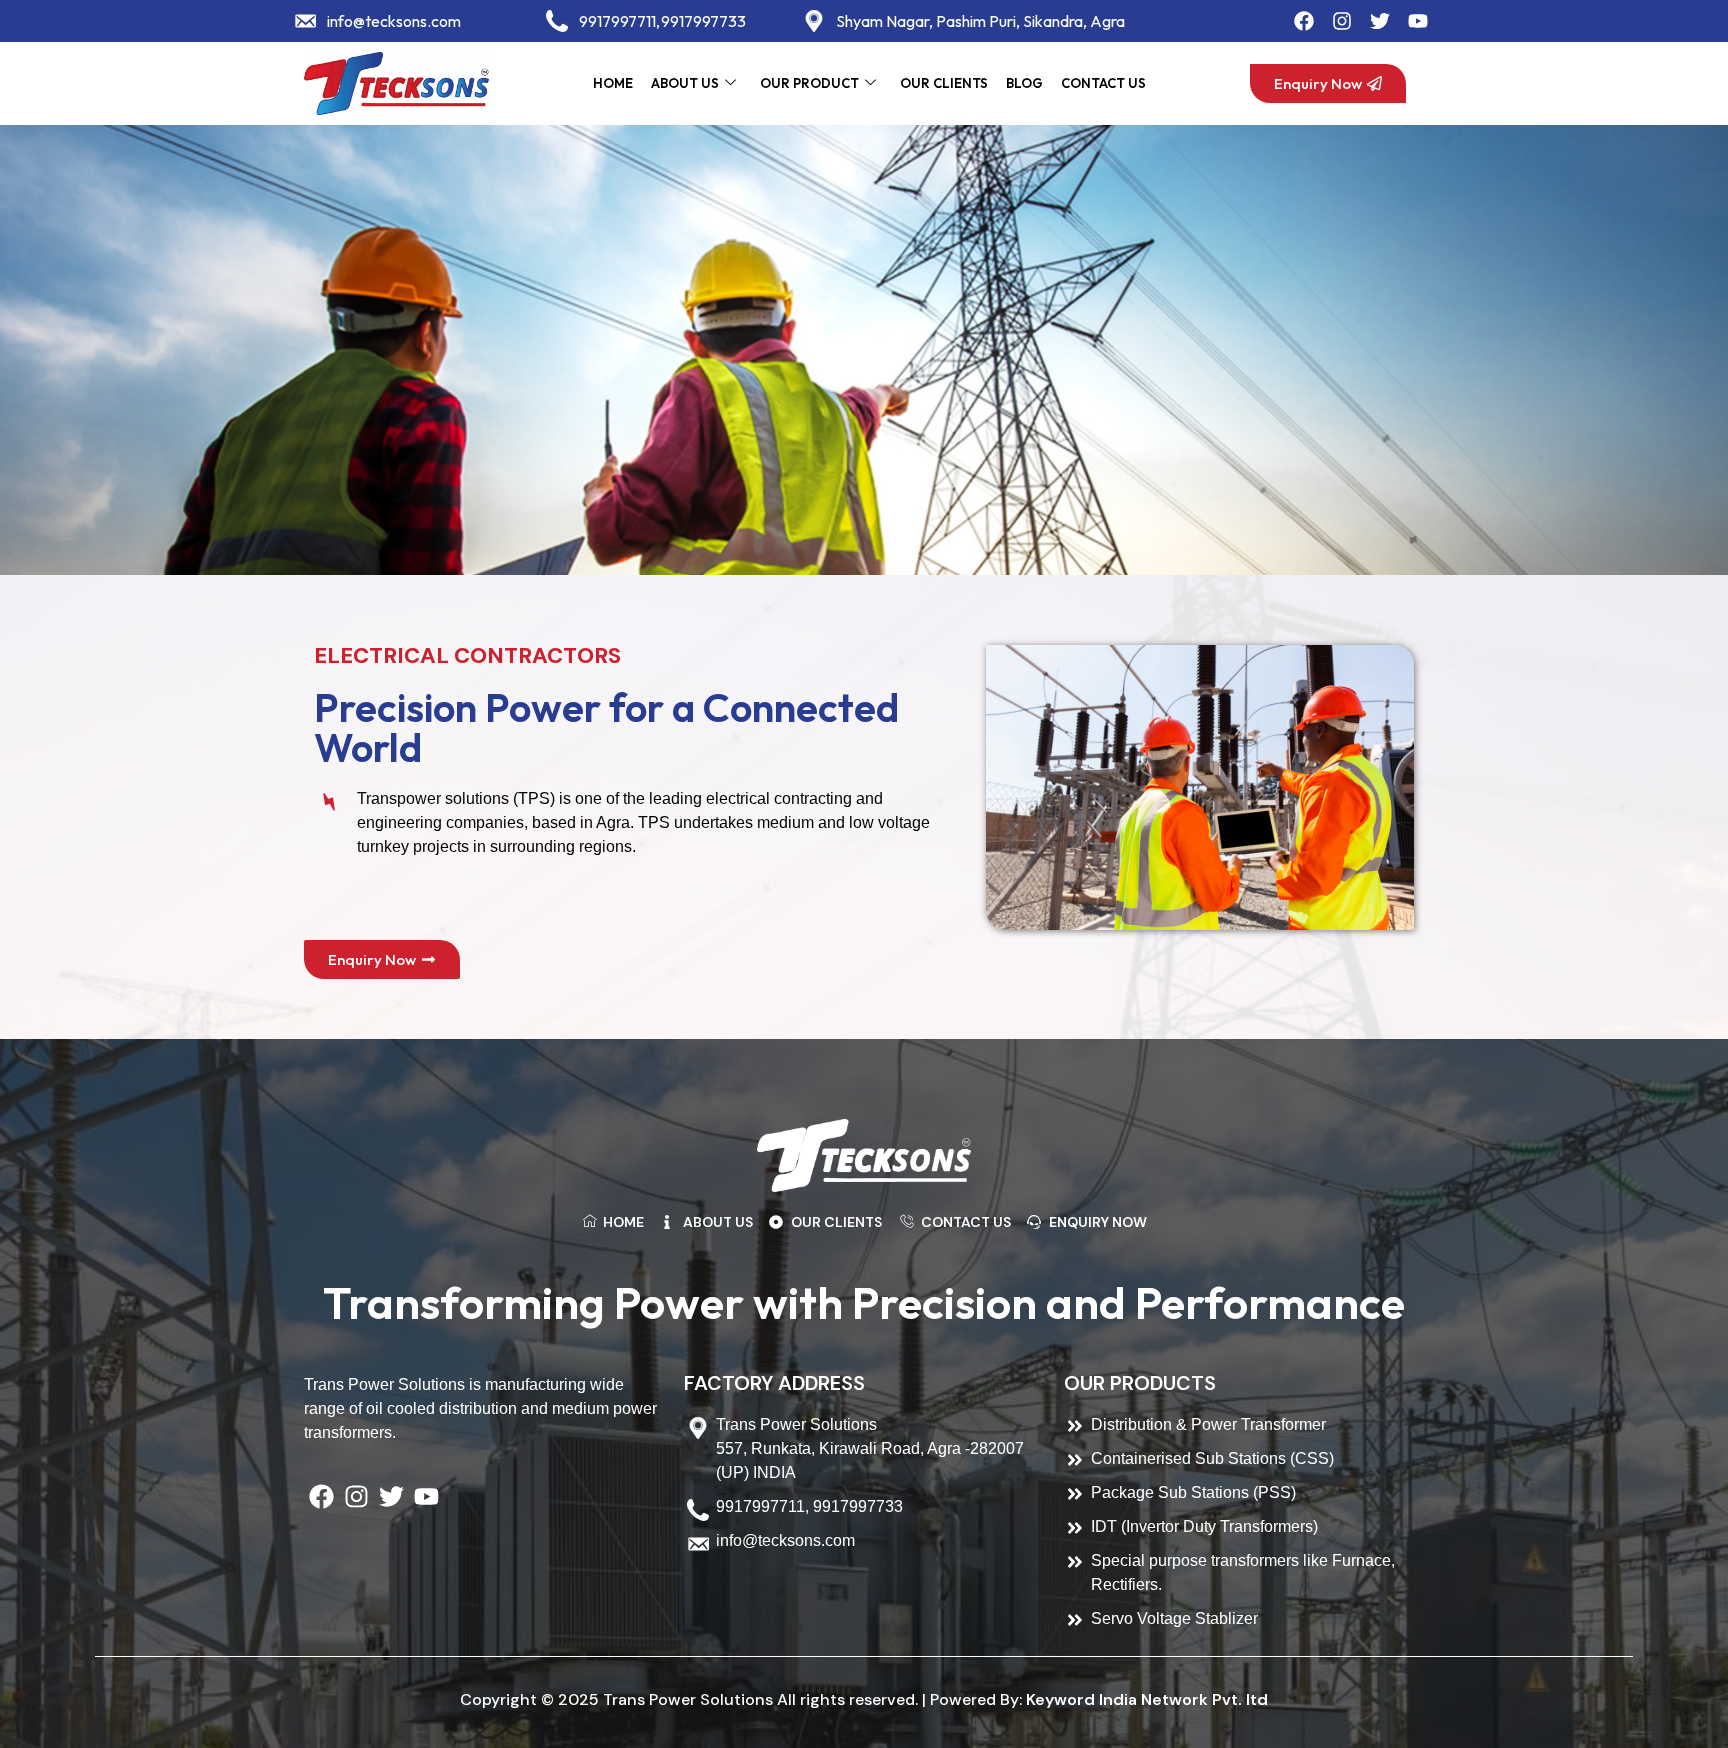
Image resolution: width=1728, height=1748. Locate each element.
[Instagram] (1342, 21)
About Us (685, 83)
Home (613, 83)
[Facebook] (1304, 21)
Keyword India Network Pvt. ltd (1147, 1699)
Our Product (809, 83)
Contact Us (1103, 83)
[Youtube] (1418, 21)
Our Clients (944, 83)
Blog (1024, 83)
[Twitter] (1380, 21)
